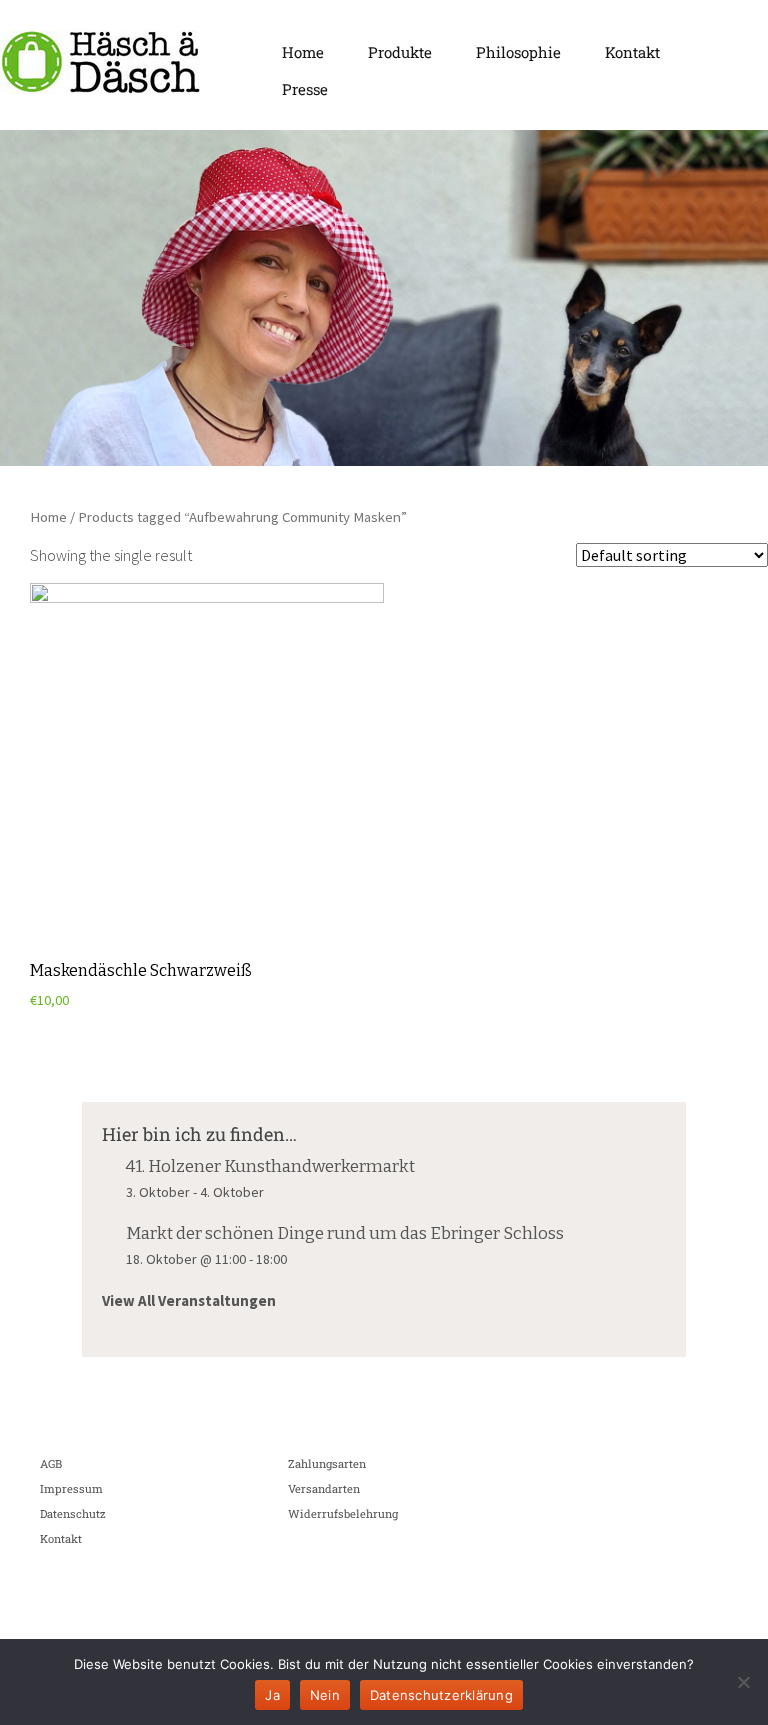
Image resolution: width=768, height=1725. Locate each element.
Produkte (400, 52)
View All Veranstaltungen (189, 1300)
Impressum (71, 1488)
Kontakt (632, 52)
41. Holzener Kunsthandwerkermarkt (270, 1166)
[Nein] (743, 1682)
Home (303, 52)
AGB (51, 1463)
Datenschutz (73, 1513)
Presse (305, 89)
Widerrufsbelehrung (343, 1513)
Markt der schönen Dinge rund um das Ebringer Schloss (345, 1233)
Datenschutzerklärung (441, 1695)
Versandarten (324, 1488)
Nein (325, 1695)
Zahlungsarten (327, 1463)
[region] (384, 298)
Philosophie (518, 52)
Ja (272, 1695)
